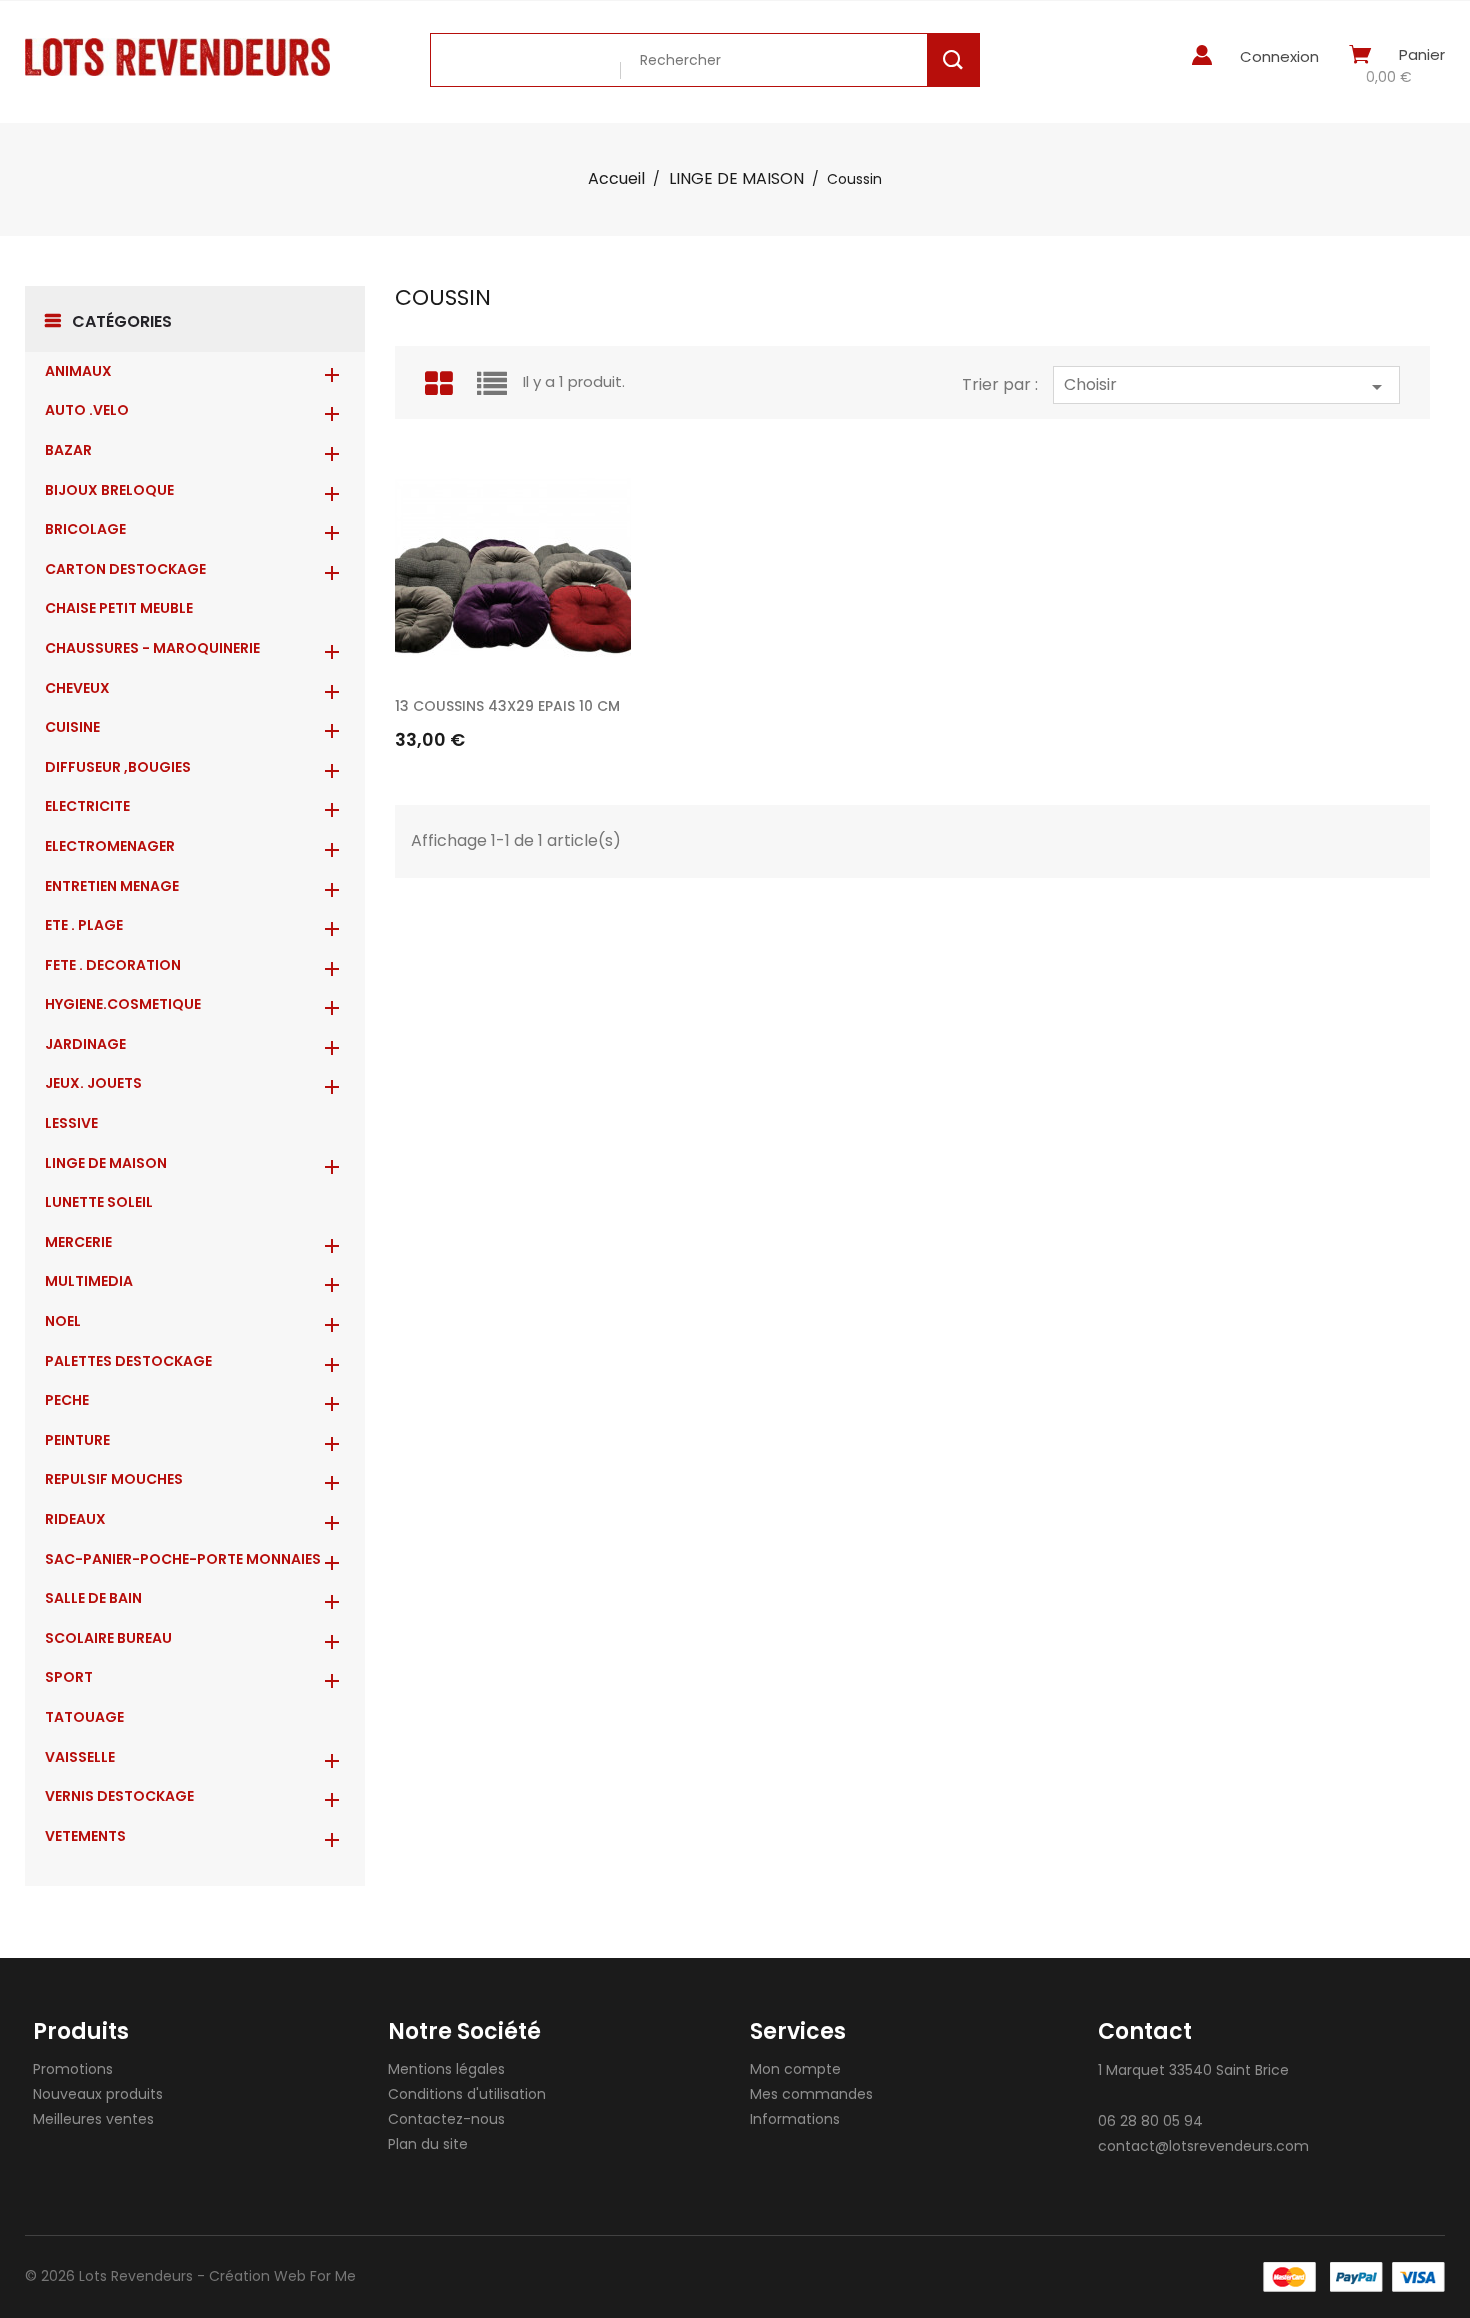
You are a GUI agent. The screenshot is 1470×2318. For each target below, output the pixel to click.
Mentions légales (446, 2069)
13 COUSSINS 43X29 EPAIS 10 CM (507, 706)
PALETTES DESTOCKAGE (128, 1361)
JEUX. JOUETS (93, 1083)
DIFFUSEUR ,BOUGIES (118, 767)
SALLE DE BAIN (93, 1598)
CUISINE (72, 727)
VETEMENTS (85, 1836)
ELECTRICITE (87, 806)
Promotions (73, 2069)
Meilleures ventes (93, 2119)
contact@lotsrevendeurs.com (1203, 2146)
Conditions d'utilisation (467, 2094)
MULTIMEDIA (89, 1281)
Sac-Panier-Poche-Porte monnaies (183, 1559)
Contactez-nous (446, 2119)
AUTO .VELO (87, 410)
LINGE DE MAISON (106, 1163)
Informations (795, 2119)
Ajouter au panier (606, 711)
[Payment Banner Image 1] (1289, 2277)
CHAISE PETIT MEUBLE (119, 608)
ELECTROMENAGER (110, 846)
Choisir (1226, 386)
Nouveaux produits (98, 2094)
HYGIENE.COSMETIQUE (123, 1004)
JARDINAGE (85, 1044)
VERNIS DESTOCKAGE (119, 1796)
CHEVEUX (77, 688)
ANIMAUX (78, 371)
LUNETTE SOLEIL (99, 1202)
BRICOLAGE (85, 529)
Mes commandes (811, 2094)
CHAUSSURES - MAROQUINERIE (152, 648)
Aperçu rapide (606, 659)
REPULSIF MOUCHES (114, 1479)
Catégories (122, 321)
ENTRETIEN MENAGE (112, 886)
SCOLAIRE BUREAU (108, 1638)
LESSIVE (71, 1123)
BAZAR (68, 450)
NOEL (63, 1321)
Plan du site (428, 2144)
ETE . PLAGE (84, 925)
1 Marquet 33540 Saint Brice (1193, 2070)
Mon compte (795, 2069)
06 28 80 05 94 (1150, 2121)
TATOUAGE (84, 1717)
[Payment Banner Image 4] (1418, 2277)
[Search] (953, 60)
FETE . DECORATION (113, 965)
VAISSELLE (80, 1757)
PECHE (67, 1400)
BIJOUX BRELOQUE (109, 490)
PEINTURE (77, 1440)
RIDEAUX (75, 1519)
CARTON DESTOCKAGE (125, 569)
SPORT (69, 1677)
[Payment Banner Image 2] (1356, 2277)
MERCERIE (78, 1242)
